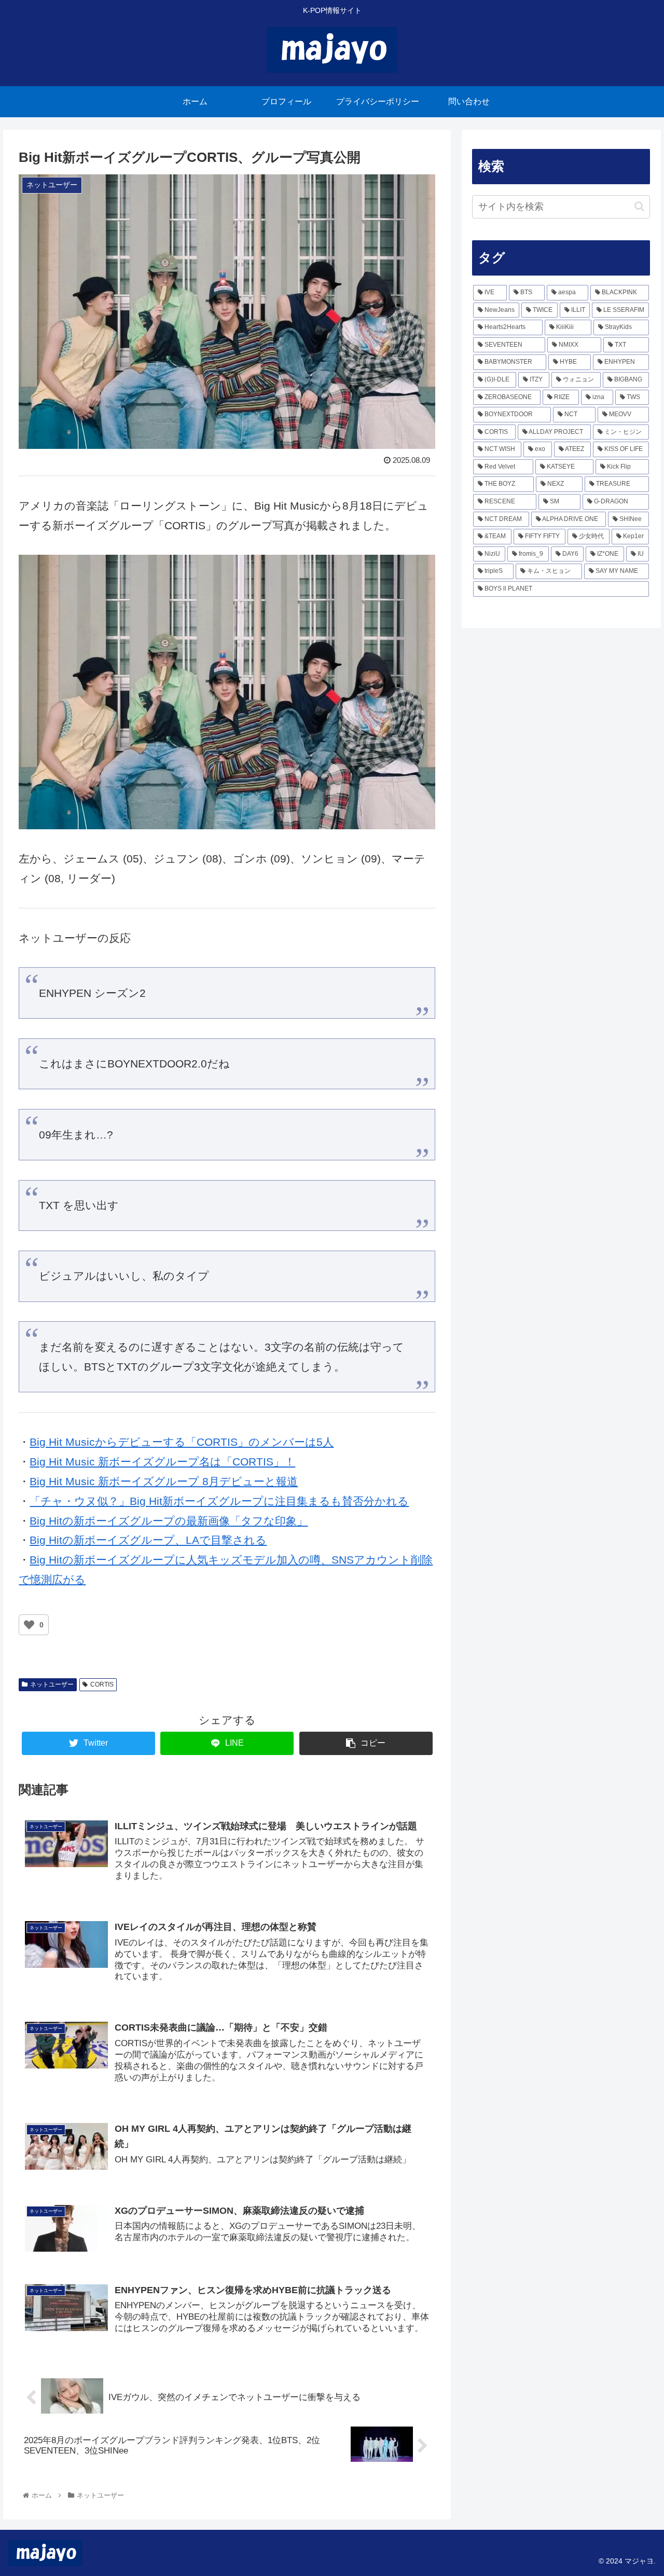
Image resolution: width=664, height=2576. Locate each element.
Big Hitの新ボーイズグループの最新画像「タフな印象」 (169, 1521)
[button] (639, 206)
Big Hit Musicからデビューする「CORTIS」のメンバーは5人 (182, 1442)
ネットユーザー (52, 1684)
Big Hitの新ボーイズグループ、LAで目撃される (148, 1540)
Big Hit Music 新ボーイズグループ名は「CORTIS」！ (162, 1462)
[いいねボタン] (29, 1625)
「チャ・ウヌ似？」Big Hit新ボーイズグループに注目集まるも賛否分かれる (219, 1501)
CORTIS (102, 1684)
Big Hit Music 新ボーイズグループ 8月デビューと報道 (164, 1481)
